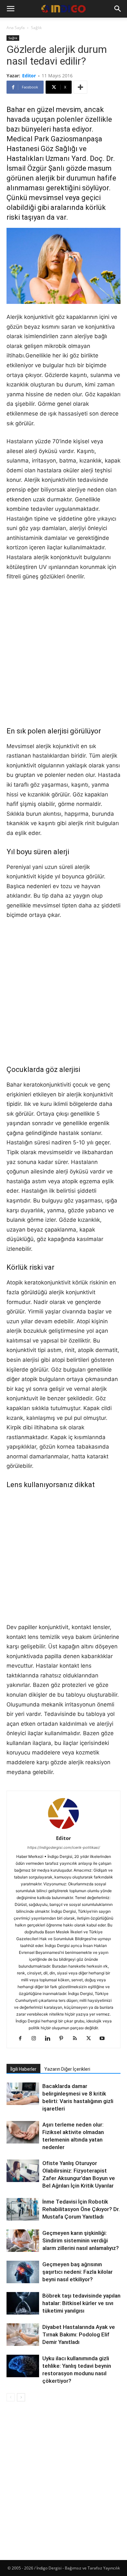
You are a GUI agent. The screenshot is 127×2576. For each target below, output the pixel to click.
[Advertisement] (63, 654)
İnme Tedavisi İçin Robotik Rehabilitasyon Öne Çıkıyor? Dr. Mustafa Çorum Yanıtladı (81, 2209)
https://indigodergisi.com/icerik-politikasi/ (64, 1847)
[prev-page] (11, 2397)
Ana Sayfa (16, 28)
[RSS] (77, 2039)
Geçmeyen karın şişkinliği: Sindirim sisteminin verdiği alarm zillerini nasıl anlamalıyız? (81, 2240)
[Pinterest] (64, 2039)
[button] (10, 9)
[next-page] (21, 2397)
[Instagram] (36, 2039)
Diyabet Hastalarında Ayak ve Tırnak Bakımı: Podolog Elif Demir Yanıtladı (79, 2334)
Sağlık (36, 28)
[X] (91, 2039)
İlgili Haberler (23, 2069)
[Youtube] (105, 2039)
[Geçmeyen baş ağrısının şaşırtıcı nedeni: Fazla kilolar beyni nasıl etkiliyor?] (23, 2272)
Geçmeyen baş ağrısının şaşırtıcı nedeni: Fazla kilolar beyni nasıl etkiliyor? (78, 2272)
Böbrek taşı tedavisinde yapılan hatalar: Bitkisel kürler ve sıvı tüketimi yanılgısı (81, 2303)
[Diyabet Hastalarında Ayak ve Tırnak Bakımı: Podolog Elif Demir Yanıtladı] (23, 2335)
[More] (80, 87)
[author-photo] (63, 1829)
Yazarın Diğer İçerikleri (67, 2069)
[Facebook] (23, 2039)
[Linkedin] (50, 2039)
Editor (29, 76)
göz (52, 1069)
